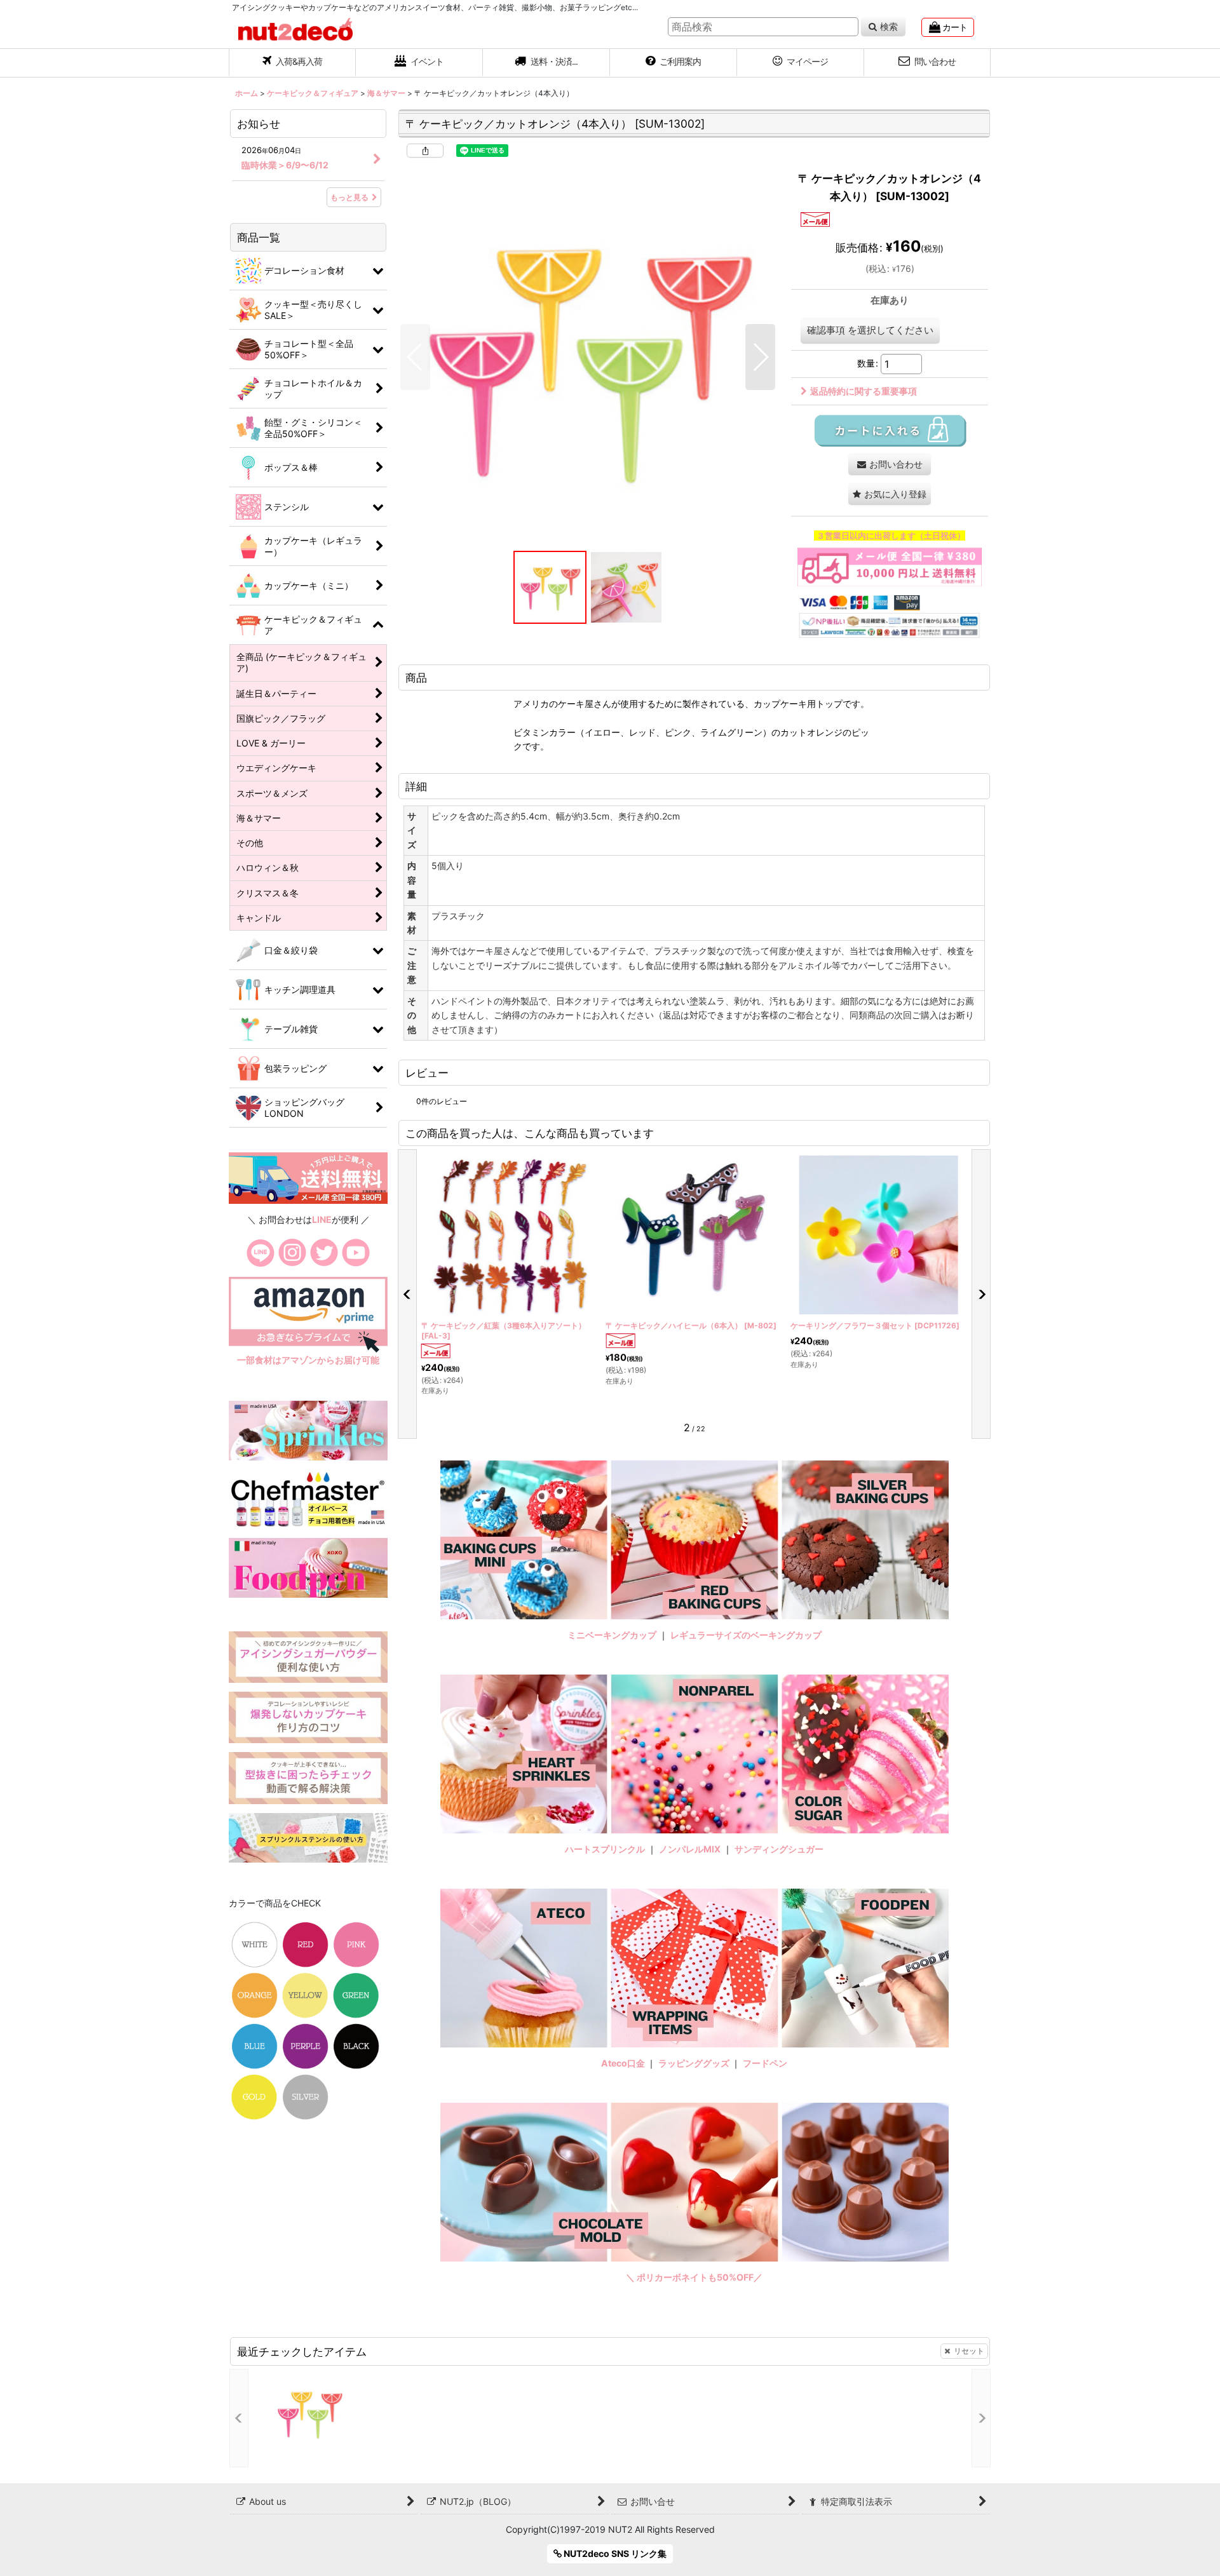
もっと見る (349, 197)
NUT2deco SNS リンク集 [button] (614, 2553)
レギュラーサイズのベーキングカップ (746, 1635)
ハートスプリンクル (605, 1849)
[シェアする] (425, 151)
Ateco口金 (624, 2063)
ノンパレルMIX (690, 1849)
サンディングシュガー (779, 1849)
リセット (969, 2351)
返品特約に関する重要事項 (864, 391)
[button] (546, 63)
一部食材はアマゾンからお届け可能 (308, 1360)
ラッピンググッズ (695, 2063)
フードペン (765, 2063)
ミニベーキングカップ (612, 1635)
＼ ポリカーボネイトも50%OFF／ (694, 2277)
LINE (322, 1219)
